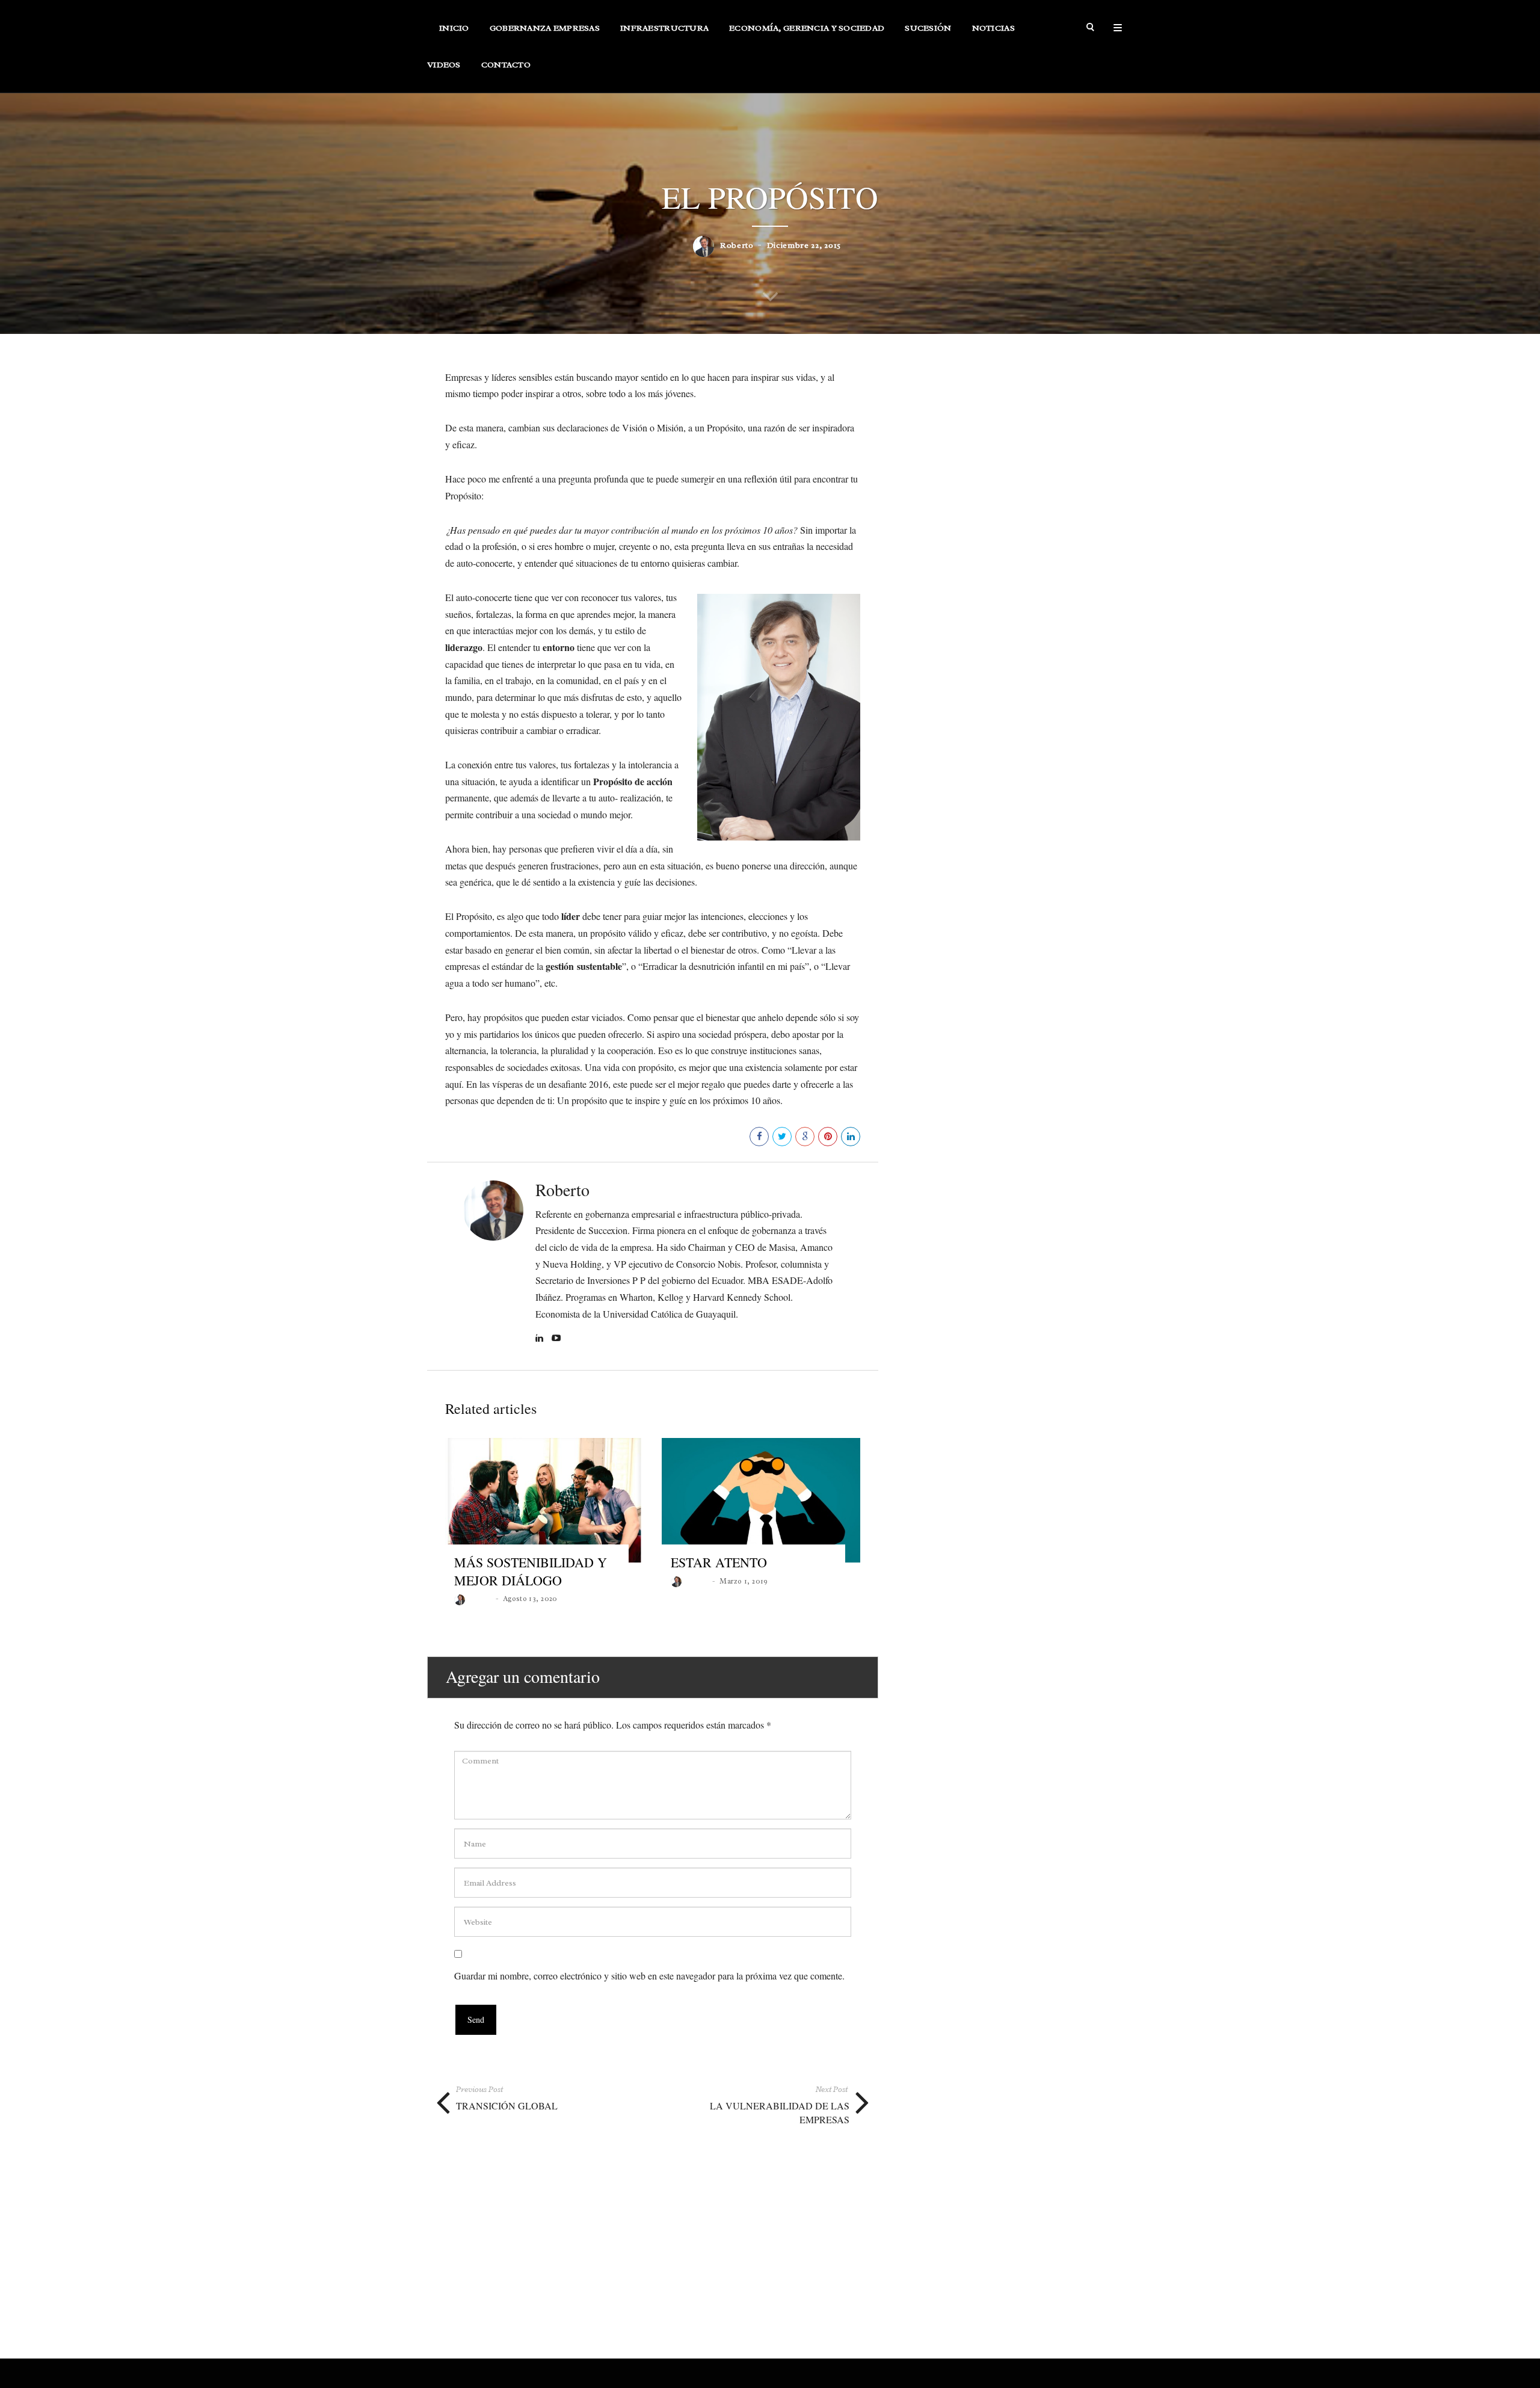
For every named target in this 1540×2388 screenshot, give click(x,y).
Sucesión (928, 28)
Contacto (506, 65)
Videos (444, 65)
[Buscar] (1091, 28)
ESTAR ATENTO (719, 1562)
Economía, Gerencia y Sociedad (807, 28)
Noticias (993, 28)
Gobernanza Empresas (545, 28)
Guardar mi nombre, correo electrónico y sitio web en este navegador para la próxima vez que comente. (649, 1976)
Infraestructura (664, 28)
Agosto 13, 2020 (530, 1599)
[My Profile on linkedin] (541, 1339)
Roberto (562, 1189)
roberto (737, 245)
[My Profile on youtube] (558, 1339)
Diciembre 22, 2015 (804, 245)
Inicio (454, 28)
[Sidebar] (1118, 28)
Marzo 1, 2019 (744, 1581)
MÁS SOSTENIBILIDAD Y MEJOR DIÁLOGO (531, 1571)
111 (738, 1136)
